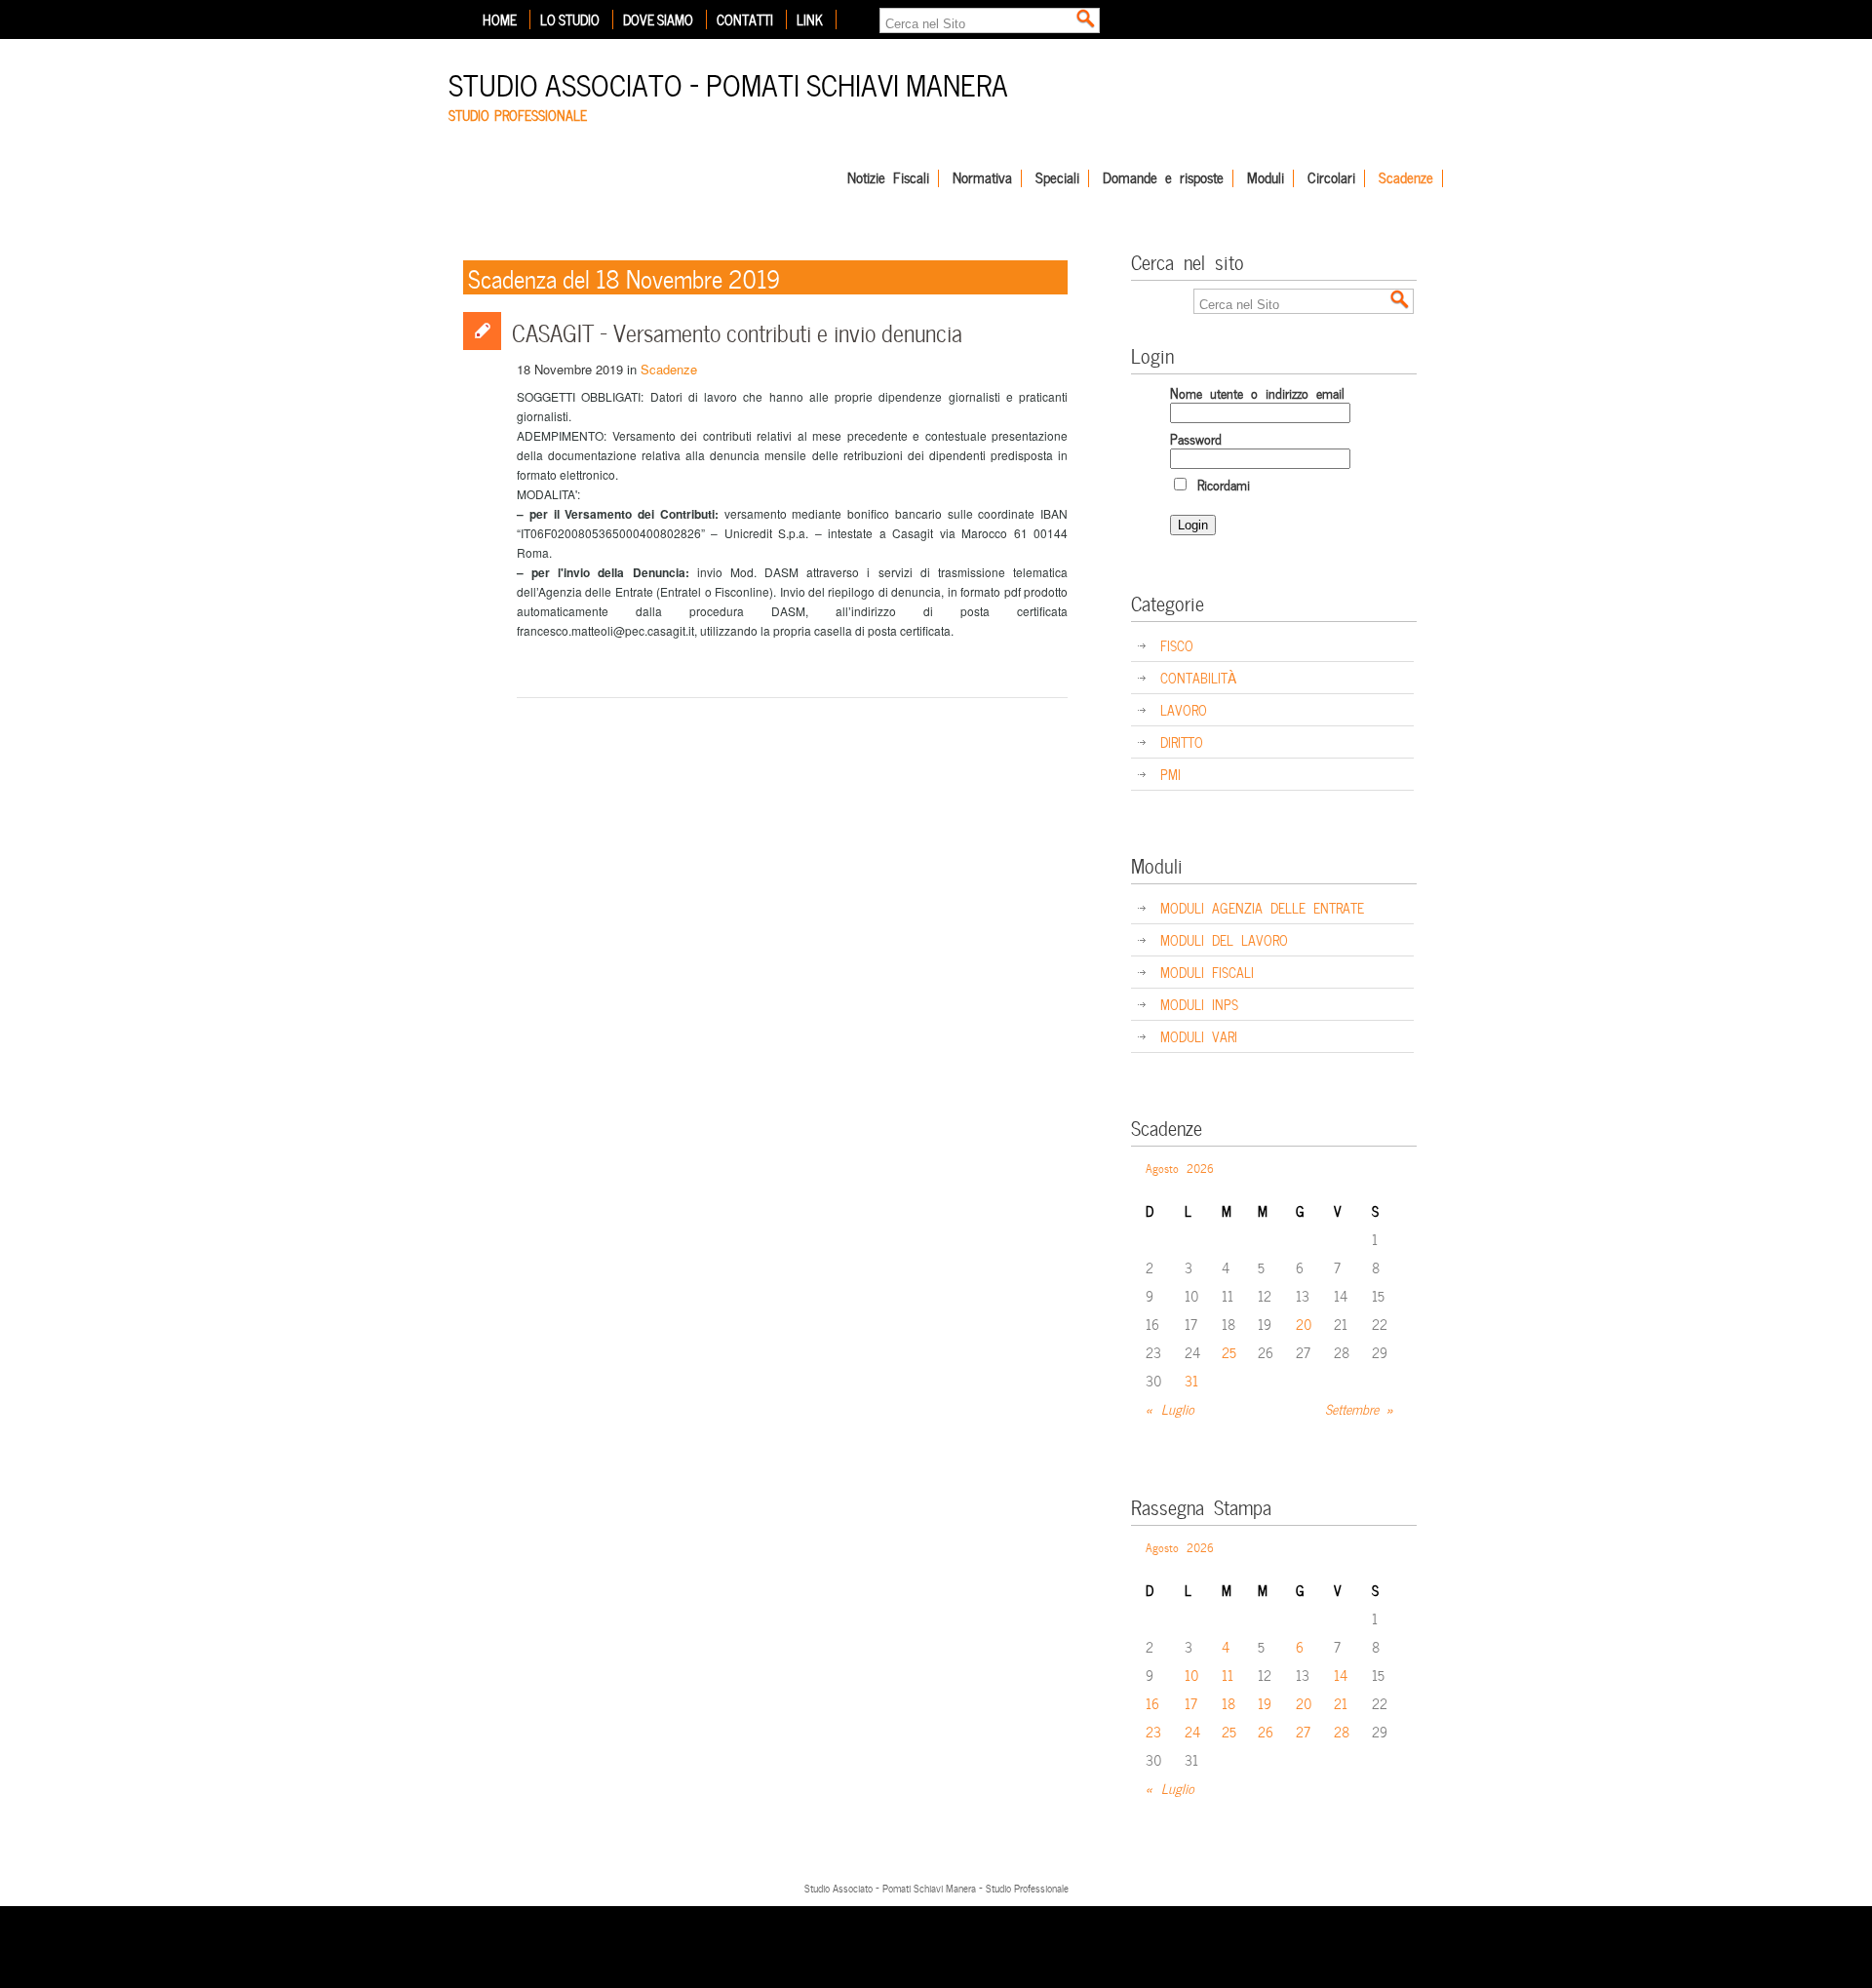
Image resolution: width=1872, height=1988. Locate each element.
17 (1191, 1703)
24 (1192, 1731)
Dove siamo (658, 19)
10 (1192, 1675)
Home (500, 19)
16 (1152, 1703)
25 (1229, 1352)
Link (810, 19)
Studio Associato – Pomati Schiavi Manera (728, 82)
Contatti (745, 19)
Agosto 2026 (1180, 1167)
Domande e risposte (1163, 178)
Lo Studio (570, 19)
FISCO (1177, 645)
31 (1191, 1380)
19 (1265, 1703)
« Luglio (1170, 1408)
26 (1266, 1731)
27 (1303, 1731)
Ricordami (1220, 484)
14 (1341, 1675)
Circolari (1331, 178)
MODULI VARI (1199, 1036)
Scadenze (1406, 178)
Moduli (1266, 178)
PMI (1170, 774)
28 (1342, 1731)
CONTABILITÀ (1198, 677)
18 (1228, 1703)
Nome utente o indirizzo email (1257, 392)
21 (1341, 1703)
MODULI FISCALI (1207, 972)
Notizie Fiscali (888, 178)
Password (1196, 438)
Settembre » (1360, 1408)
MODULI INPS (1199, 1004)
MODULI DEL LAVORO (1224, 939)
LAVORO (1184, 709)
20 (1304, 1324)
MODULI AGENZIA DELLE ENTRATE (1262, 907)
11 (1228, 1675)
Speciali (1057, 178)
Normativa (982, 178)
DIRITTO (1182, 741)
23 (1153, 1731)
